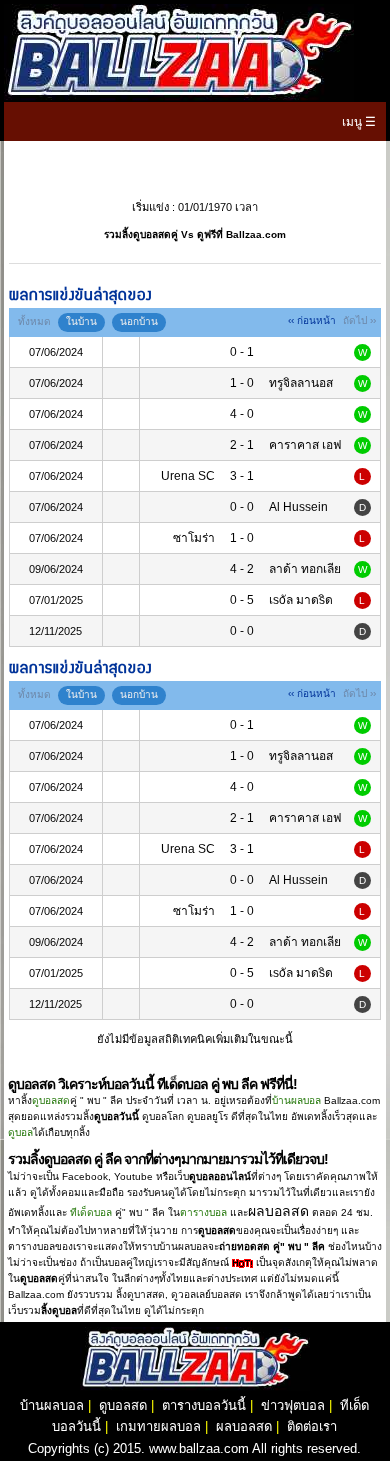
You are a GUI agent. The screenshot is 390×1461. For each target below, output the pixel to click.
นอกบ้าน (139, 321)
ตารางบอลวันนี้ (204, 1405)
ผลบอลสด (244, 1426)
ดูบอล (20, 1132)
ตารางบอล (203, 1212)
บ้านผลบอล (296, 1100)
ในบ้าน (81, 321)
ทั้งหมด (34, 321)
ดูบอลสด (51, 1100)
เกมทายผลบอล (158, 1426)
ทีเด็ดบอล (91, 1212)
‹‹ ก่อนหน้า (312, 320)
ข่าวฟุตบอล (293, 1405)
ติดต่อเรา (312, 1426)
